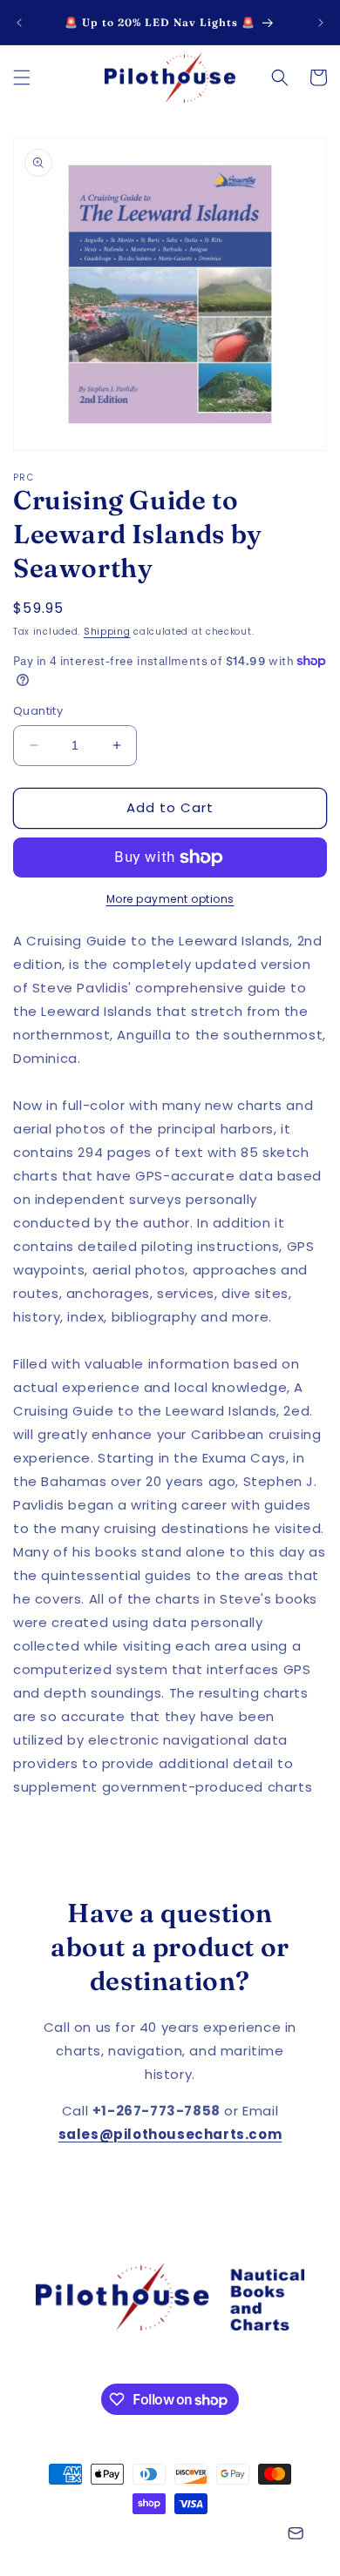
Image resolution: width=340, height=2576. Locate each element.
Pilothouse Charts (119, 2535)
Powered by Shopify (224, 2535)
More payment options (170, 899)
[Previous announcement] (19, 23)
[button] (22, 77)
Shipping (107, 632)
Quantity (38, 711)
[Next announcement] (321, 23)
